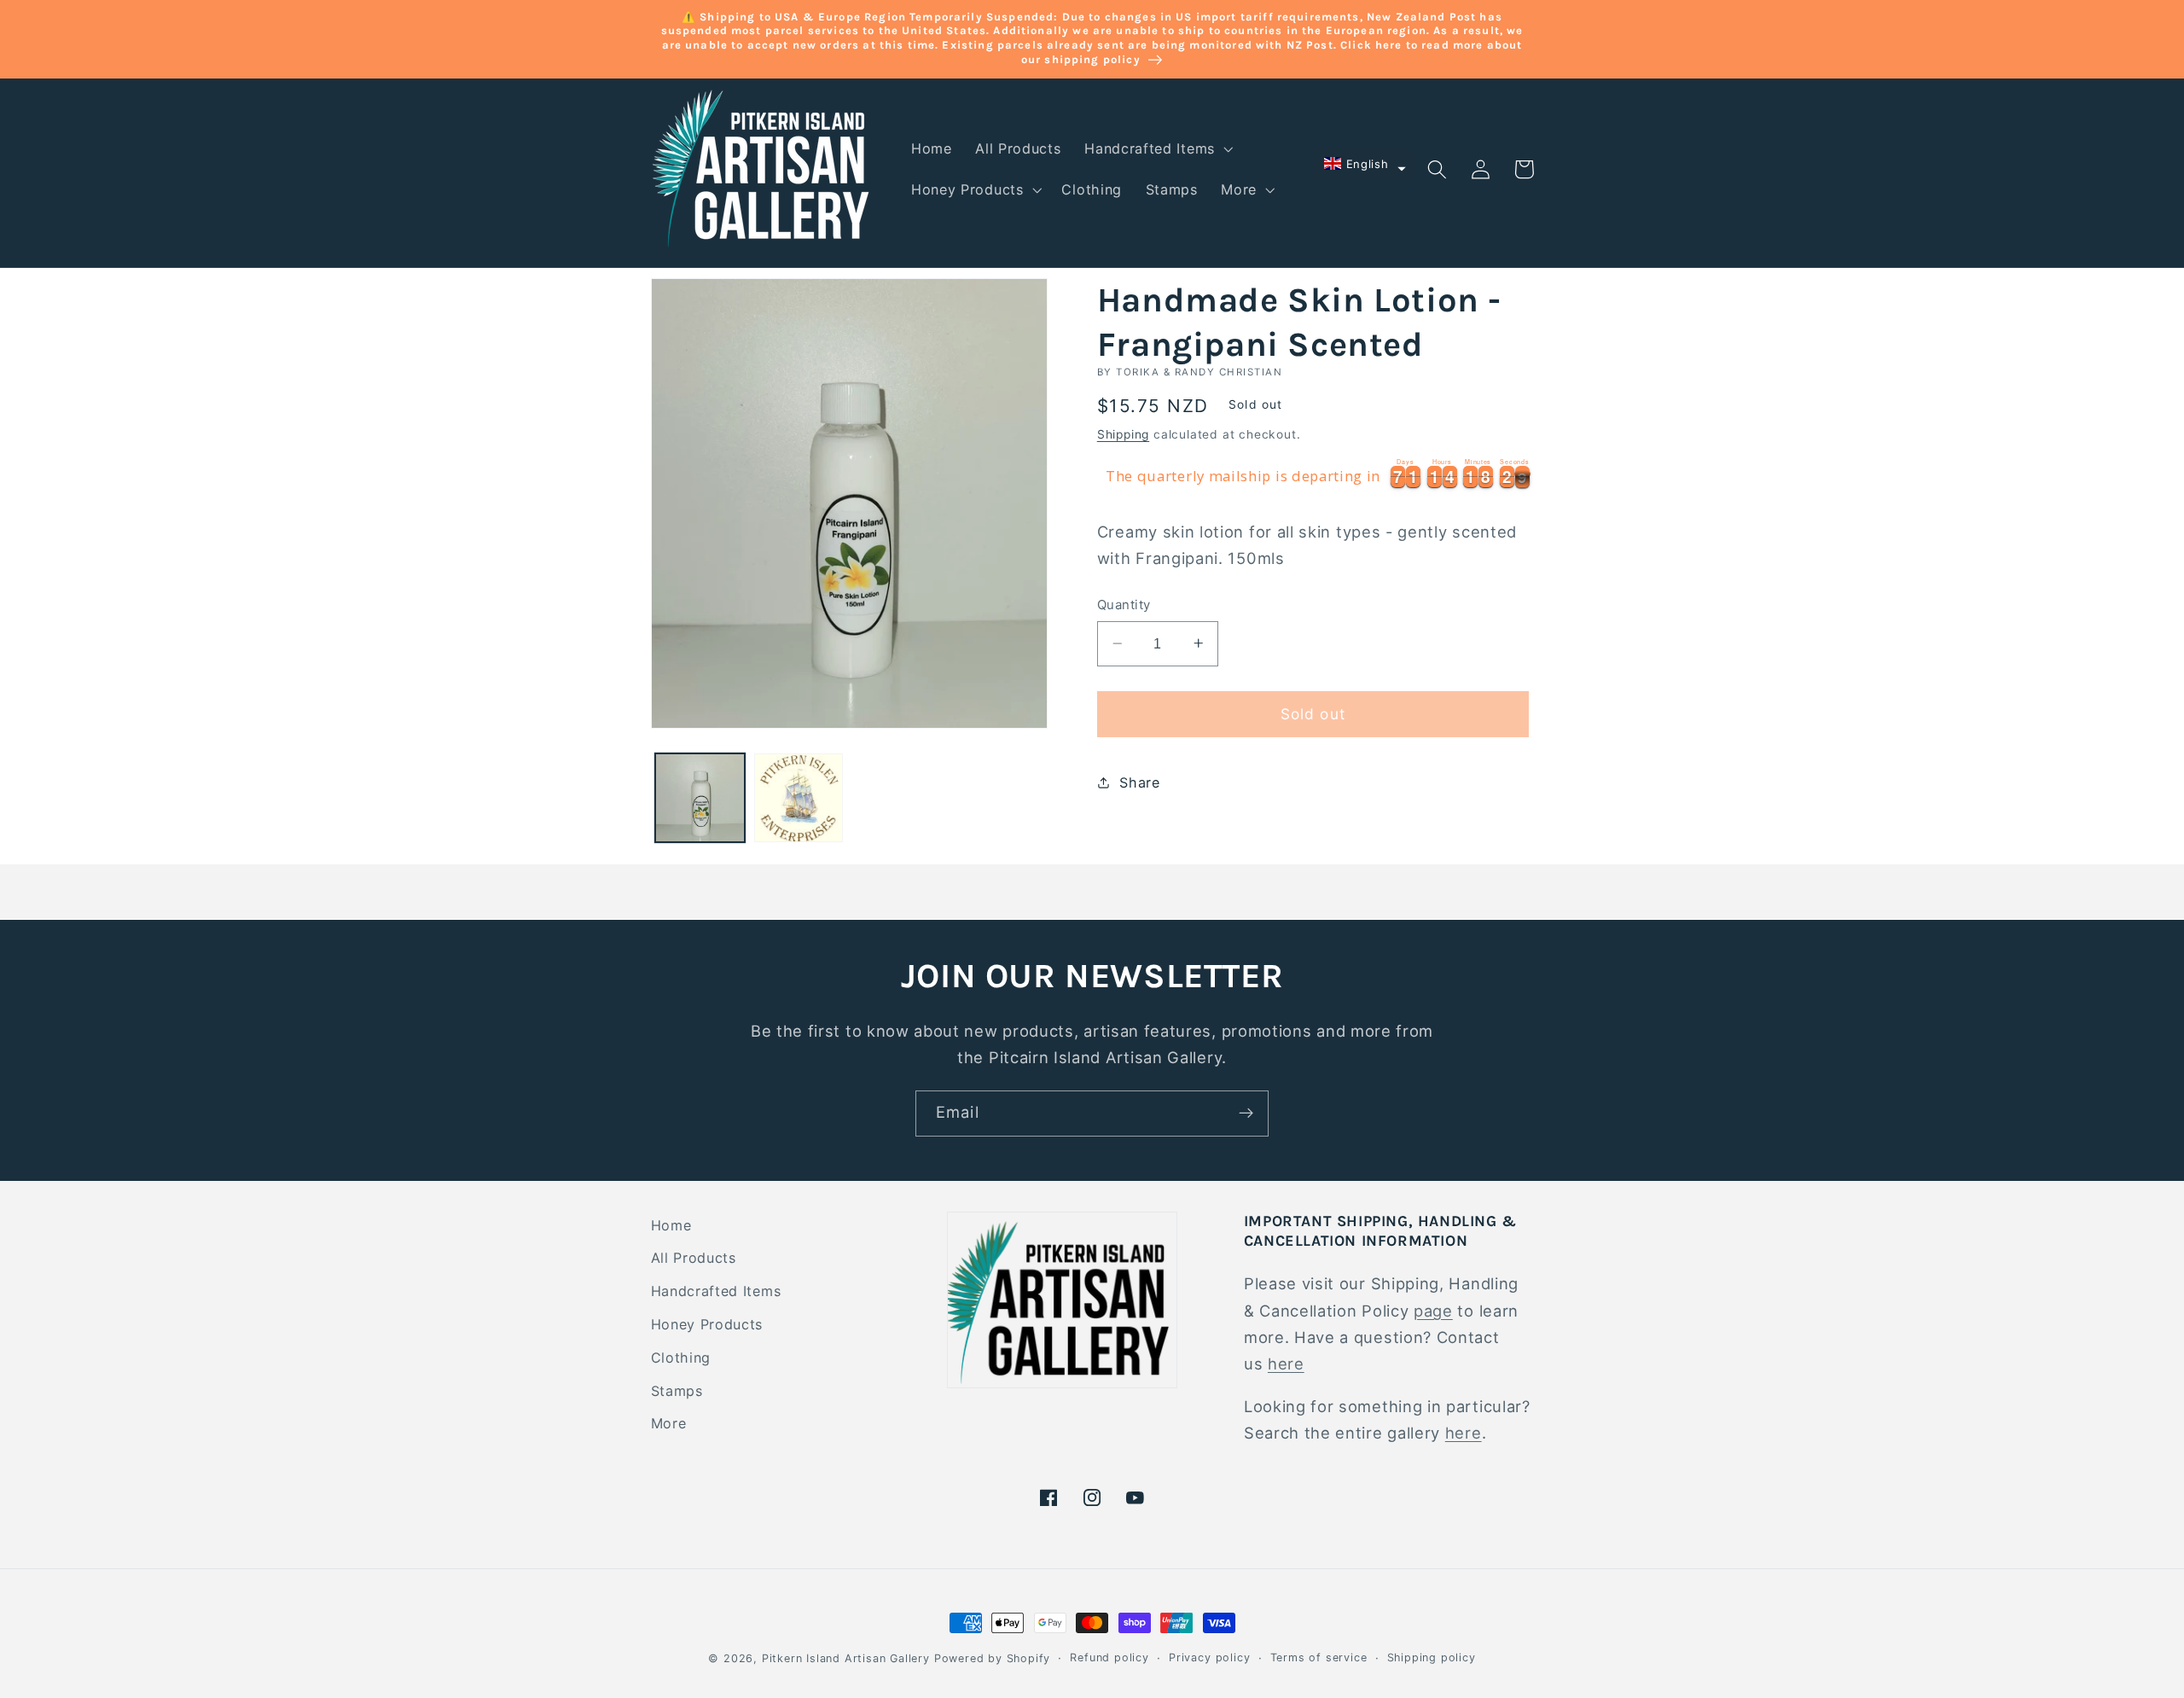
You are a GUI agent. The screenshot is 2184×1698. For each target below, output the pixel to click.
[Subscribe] (1246, 1114)
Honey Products (707, 1324)
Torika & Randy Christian (1199, 372)
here (1286, 1364)
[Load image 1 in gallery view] (700, 798)
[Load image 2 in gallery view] (799, 798)
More (669, 1423)
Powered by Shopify (993, 1658)
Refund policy (1109, 1657)
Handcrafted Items (716, 1291)
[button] (1157, 148)
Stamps (677, 1391)
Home (671, 1225)
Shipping (1123, 433)
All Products (694, 1258)
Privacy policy (1209, 1657)
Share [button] (1139, 782)
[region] (1316, 476)
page (1433, 1311)
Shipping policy (1432, 1657)
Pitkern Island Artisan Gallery (846, 1658)
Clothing (681, 1358)
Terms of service (1319, 1657)
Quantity (1124, 605)
